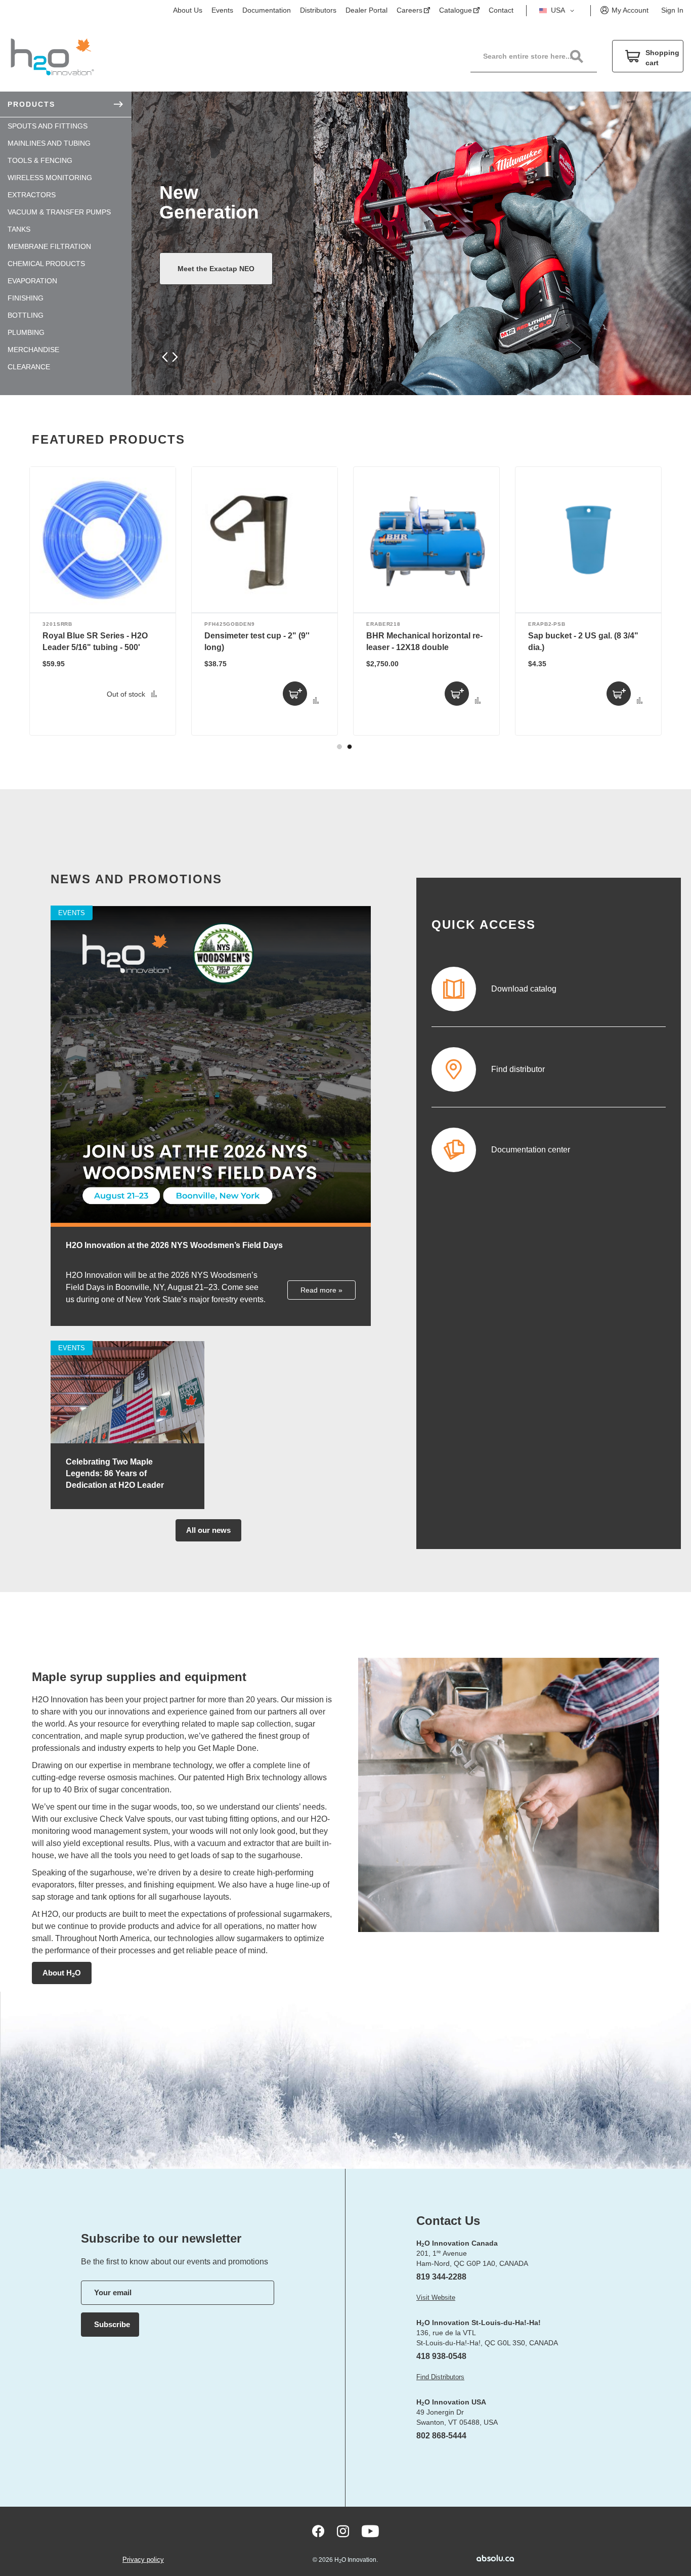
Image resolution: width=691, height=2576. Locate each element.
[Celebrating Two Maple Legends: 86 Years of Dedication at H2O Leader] (127, 1441)
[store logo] (52, 56)
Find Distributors (440, 2377)
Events (222, 10)
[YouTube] (370, 2531)
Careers (409, 10)
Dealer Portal (366, 10)
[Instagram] (343, 2531)
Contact (501, 10)
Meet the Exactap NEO (216, 269)
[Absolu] (480, 2558)
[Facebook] (318, 2531)
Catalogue (456, 10)
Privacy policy (143, 2560)
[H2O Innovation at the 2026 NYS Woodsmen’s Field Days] (211, 1225)
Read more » (321, 1290)
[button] (558, 11)
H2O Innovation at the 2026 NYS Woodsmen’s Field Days (174, 1245)
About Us (188, 10)
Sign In (672, 10)
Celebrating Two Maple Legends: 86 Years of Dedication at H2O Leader (115, 1473)
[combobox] (539, 56)
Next (173, 357)
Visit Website (436, 2298)
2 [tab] (350, 747)
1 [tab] (339, 747)
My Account (630, 10)
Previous (166, 357)
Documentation (267, 10)
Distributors (318, 10)
